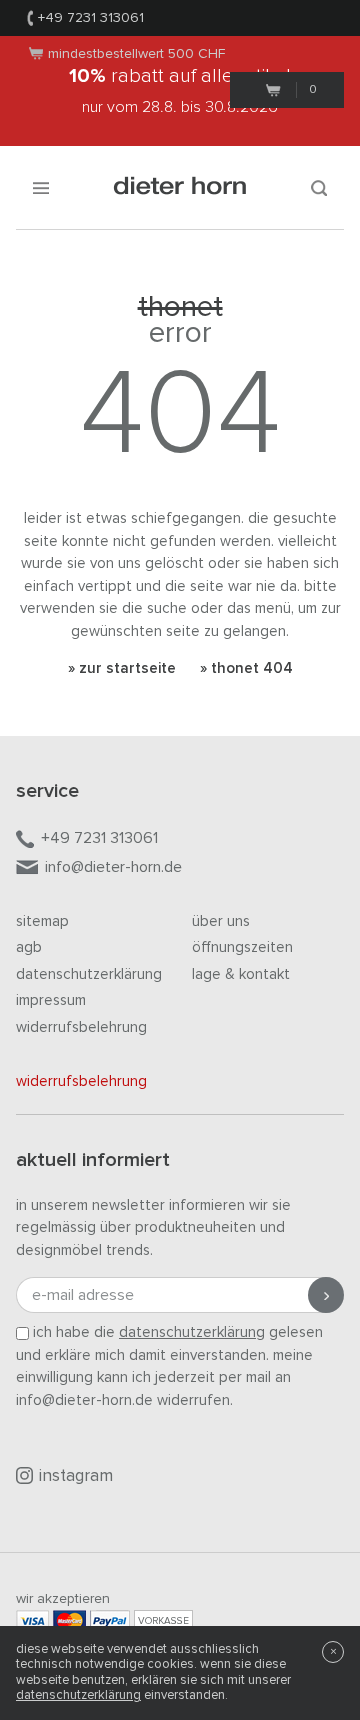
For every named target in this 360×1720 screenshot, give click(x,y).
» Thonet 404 (246, 668)
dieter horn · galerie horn (180, 187)
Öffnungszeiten (242, 947)
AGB (29, 947)
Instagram (76, 1476)
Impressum (51, 1000)
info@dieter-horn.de (113, 867)
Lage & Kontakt (241, 974)
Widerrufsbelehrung (81, 1027)
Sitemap (42, 921)
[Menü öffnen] (41, 187)
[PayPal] (110, 1620)
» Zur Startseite (122, 668)
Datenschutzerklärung (89, 974)
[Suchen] (319, 187)
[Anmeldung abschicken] (326, 1295)
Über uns (221, 921)
